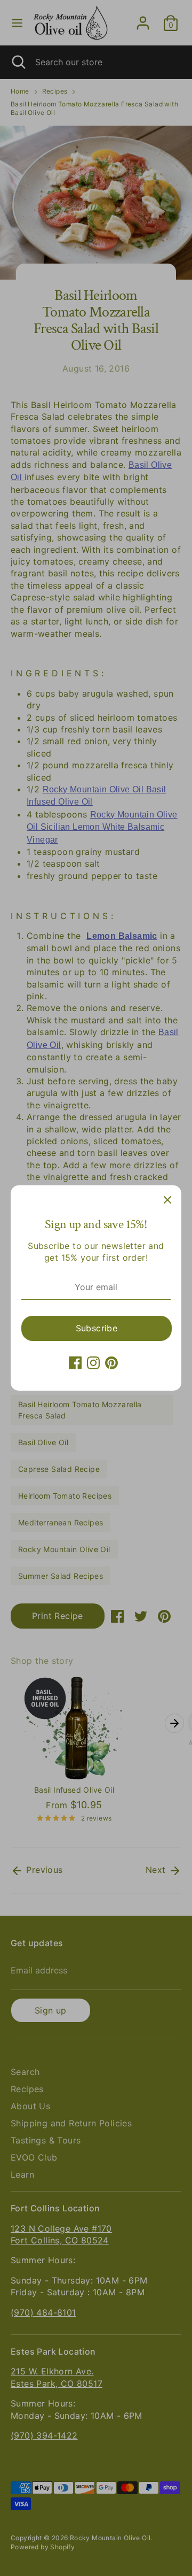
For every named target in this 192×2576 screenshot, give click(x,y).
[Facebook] (75, 1363)
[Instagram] (93, 1363)
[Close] (167, 1199)
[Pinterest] (111, 1363)
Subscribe (97, 1328)
